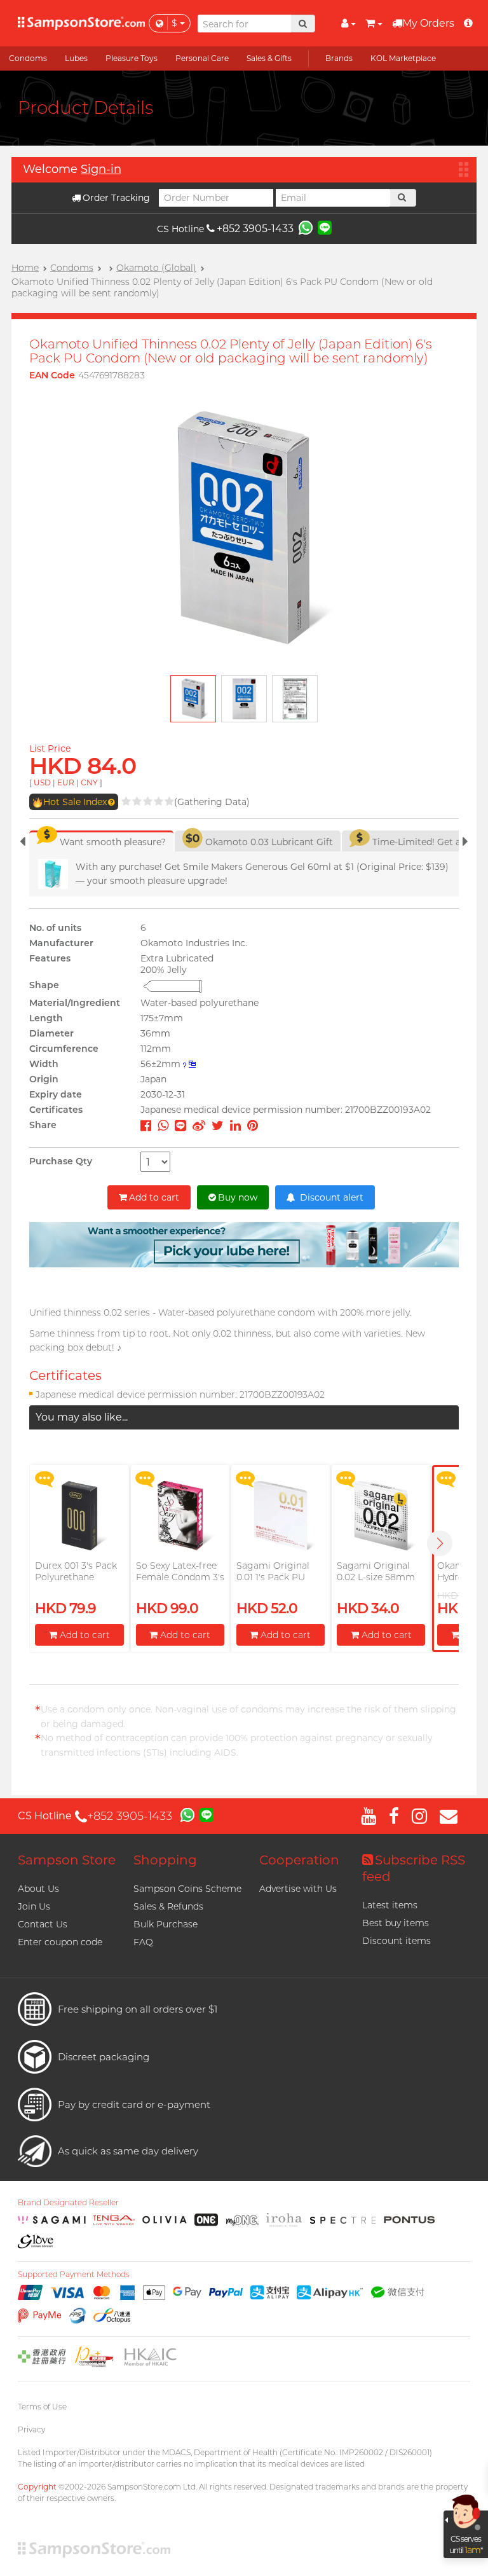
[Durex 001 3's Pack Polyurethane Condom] (79, 1516)
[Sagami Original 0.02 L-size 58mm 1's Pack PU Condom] (381, 1516)
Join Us (34, 1906)
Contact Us (43, 1924)
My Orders (428, 23)
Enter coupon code (60, 1942)
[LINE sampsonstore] (325, 227)
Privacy (31, 2429)
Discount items (396, 1941)
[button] (440, 1543)
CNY (89, 782)
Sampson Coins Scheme (187, 1889)
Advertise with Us (298, 1889)
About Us (38, 1889)
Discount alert (330, 1197)
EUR (66, 782)
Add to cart (154, 1197)
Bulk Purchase (166, 1924)
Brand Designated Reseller (68, 2203)
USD (42, 782)
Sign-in (101, 169)
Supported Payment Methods (74, 2275)
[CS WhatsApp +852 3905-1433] (306, 227)
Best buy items (396, 1923)
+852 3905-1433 (255, 229)
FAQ (143, 1942)
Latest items (390, 1905)
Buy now (238, 1197)
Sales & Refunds (168, 1906)
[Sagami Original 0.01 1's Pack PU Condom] (281, 1516)
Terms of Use (42, 2407)
